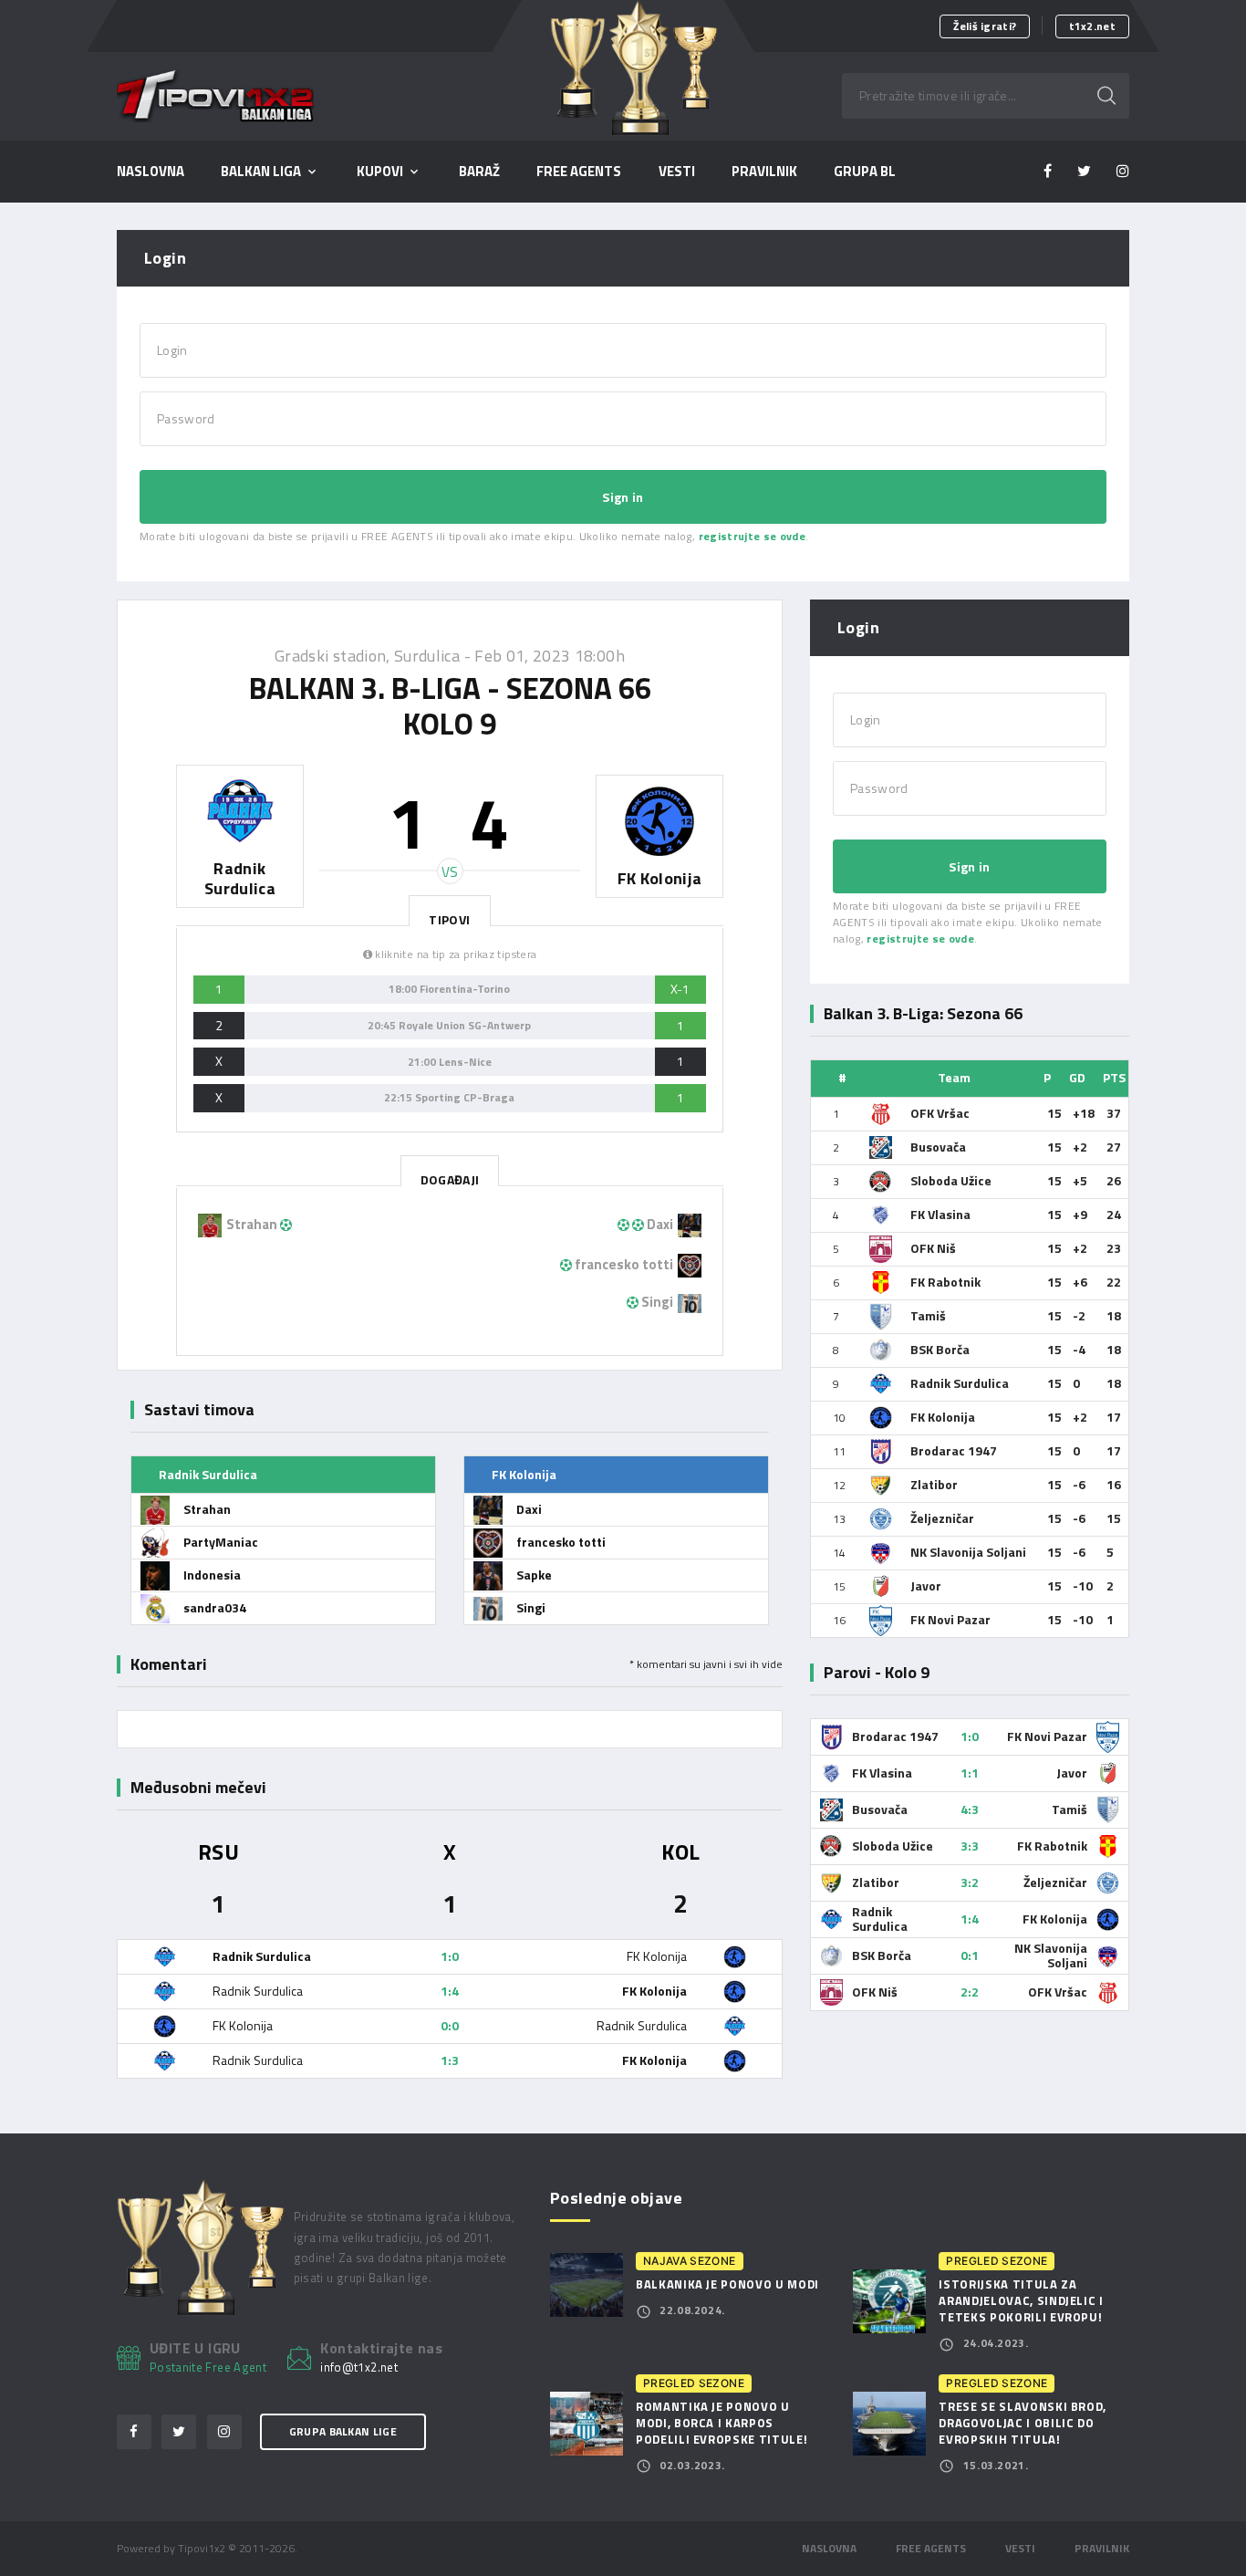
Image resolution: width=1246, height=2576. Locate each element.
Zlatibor (934, 1484)
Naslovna (151, 172)
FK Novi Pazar (950, 1619)
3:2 (970, 1882)
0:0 (450, 2025)
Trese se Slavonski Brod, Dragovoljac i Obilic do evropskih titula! (1023, 2423)
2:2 (970, 1992)
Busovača (938, 1147)
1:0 (450, 1956)
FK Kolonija (943, 1417)
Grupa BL (865, 172)
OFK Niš (933, 1248)
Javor (926, 1585)
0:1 (970, 1955)
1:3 (450, 2060)
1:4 (450, 1991)
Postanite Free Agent (208, 2367)
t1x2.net (1092, 26)
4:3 (970, 1809)
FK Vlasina (940, 1214)
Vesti (677, 172)
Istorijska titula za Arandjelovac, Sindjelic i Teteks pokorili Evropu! (1021, 2300)
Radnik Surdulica (960, 1383)
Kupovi (380, 172)
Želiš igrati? (985, 26)
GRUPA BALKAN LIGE (343, 2431)
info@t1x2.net (359, 2368)
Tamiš (928, 1315)
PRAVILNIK (764, 172)
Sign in (623, 497)
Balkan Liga (261, 172)
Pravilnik (1102, 2548)
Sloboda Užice (951, 1180)
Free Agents (579, 172)
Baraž (479, 172)
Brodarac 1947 (954, 1450)
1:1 (970, 1773)
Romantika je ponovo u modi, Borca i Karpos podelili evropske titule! (722, 2423)
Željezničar (942, 1518)
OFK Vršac (940, 1113)
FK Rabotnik (945, 1282)
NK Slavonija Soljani (968, 1552)
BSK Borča (940, 1349)
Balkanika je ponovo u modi (727, 2284)
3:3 (970, 1846)
